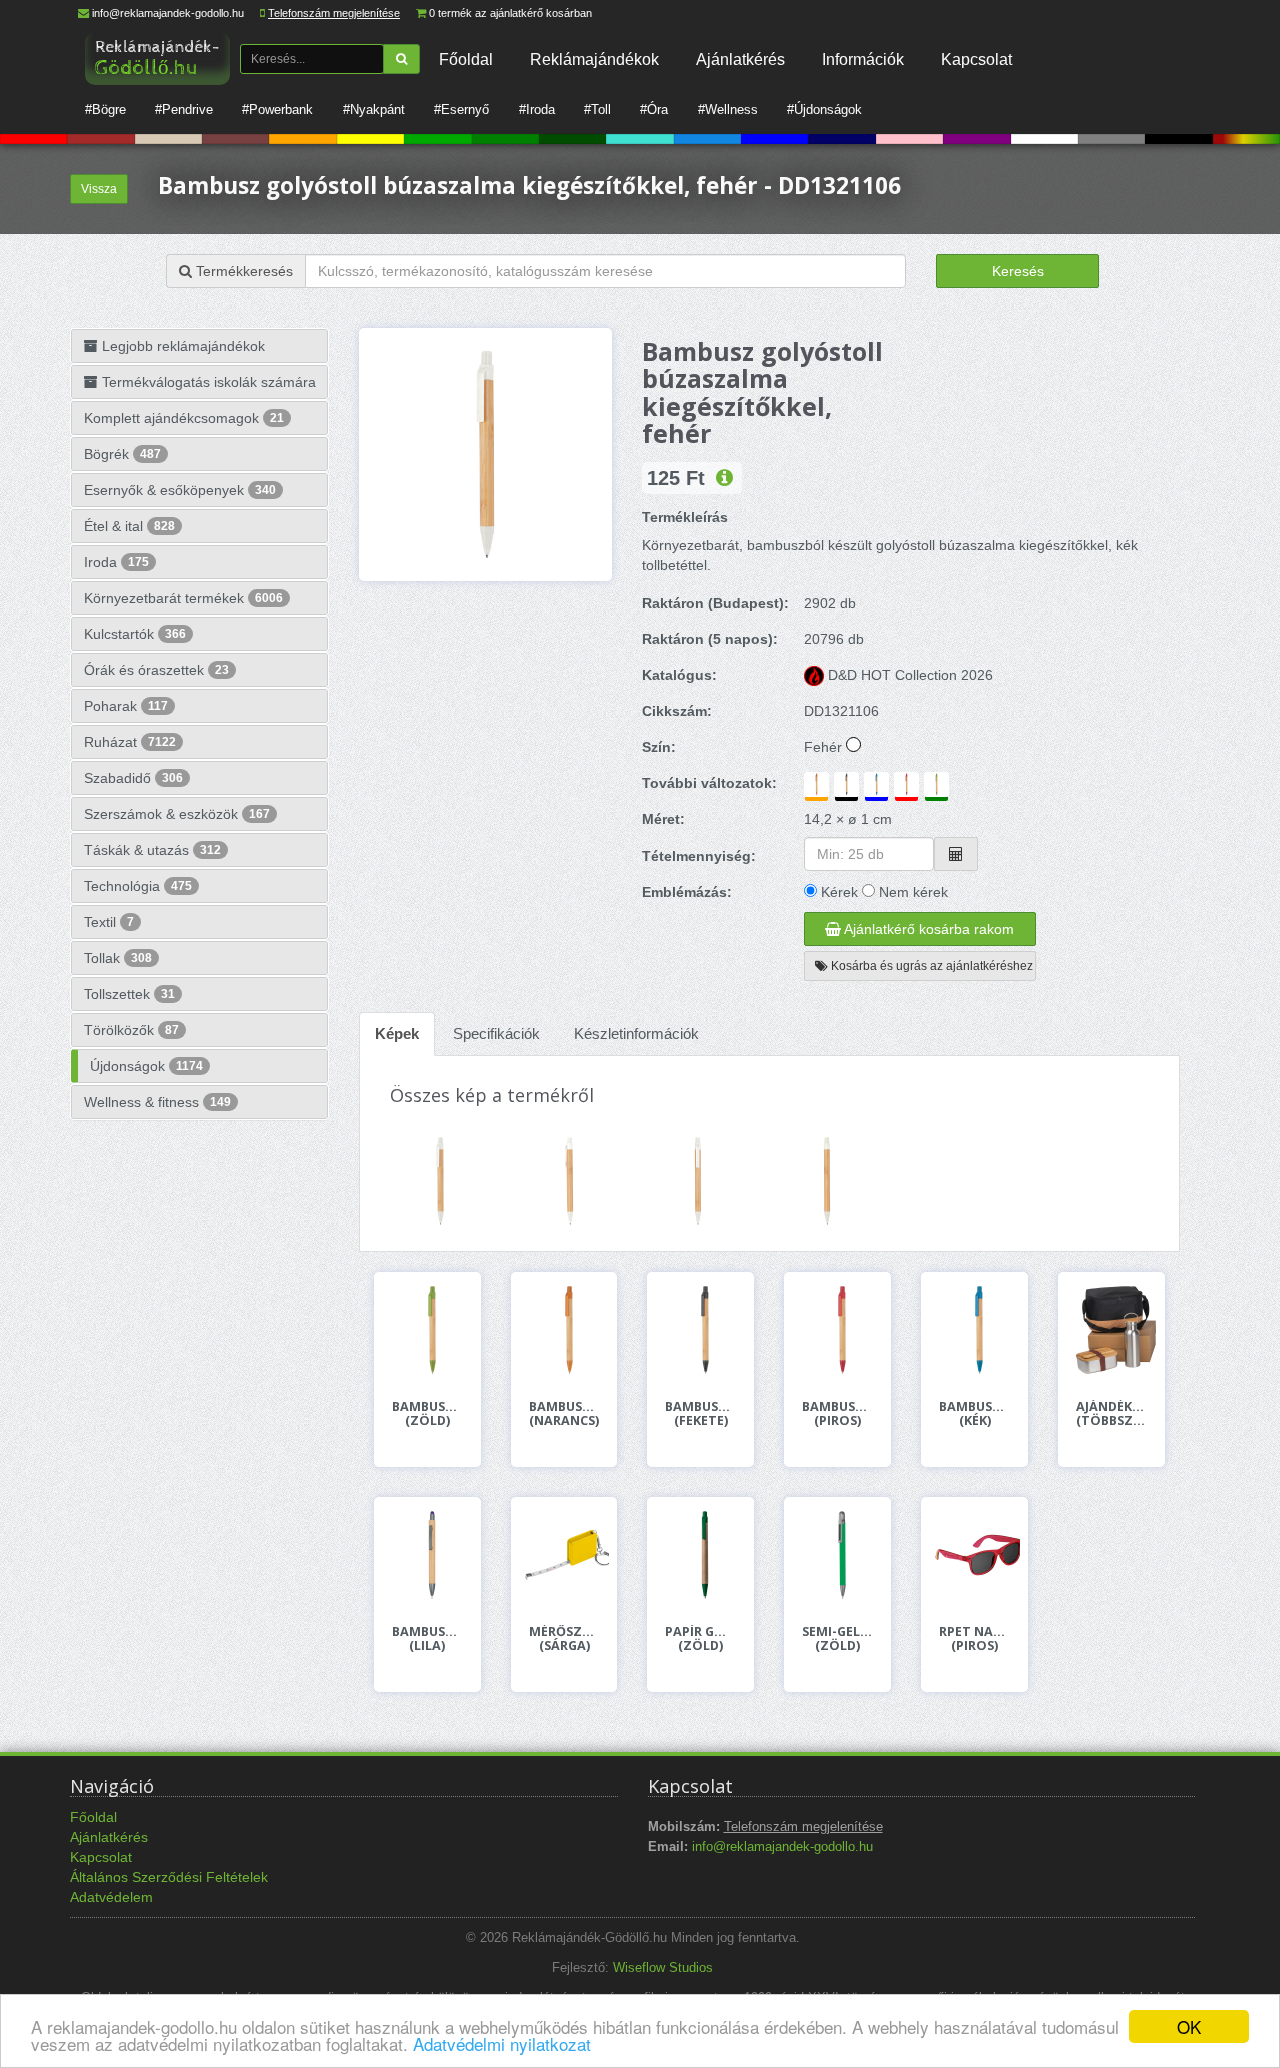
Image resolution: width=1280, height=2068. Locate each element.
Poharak (126, 706)
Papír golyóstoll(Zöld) (700, 1639)
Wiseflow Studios (663, 1968)
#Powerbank (277, 109)
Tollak (118, 958)
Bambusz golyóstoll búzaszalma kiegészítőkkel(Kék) (974, 1414)
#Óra (654, 109)
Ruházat (130, 742)
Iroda (116, 562)
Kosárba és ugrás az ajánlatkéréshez (930, 966)
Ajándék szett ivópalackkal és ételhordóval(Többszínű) (1111, 1414)
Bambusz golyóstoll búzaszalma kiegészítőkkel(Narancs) (564, 1414)
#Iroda (537, 109)
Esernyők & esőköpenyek (180, 490)
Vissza (99, 189)
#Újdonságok (824, 109)
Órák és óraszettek (156, 670)
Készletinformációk (636, 1033)
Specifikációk (496, 1033)
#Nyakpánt (374, 109)
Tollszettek (129, 994)
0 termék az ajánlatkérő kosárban (510, 13)
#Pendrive (184, 109)
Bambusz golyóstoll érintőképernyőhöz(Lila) (427, 1639)
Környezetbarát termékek (183, 598)
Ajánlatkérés (740, 59)
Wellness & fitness (157, 1102)
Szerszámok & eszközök (177, 814)
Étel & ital (129, 526)
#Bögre (105, 109)
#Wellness (728, 109)
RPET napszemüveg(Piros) (974, 1639)
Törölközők (131, 1030)
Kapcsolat (976, 59)
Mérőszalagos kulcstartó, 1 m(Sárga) (564, 1639)
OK (1189, 2026)
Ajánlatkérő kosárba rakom (927, 929)
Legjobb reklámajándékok (181, 346)
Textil (109, 922)
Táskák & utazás (152, 850)
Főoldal (466, 59)
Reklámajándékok (594, 59)
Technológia (138, 886)
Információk (863, 59)
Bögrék (122, 454)
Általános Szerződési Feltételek (169, 1877)
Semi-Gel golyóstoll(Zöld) (837, 1639)
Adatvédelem (111, 1897)
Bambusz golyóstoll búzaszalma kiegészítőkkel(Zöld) (427, 1414)
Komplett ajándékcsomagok (184, 418)
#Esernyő (461, 109)
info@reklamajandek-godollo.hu (168, 13)
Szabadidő (133, 778)
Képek (397, 1033)
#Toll (597, 109)
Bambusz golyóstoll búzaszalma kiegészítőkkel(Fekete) (700, 1414)
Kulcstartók (135, 634)
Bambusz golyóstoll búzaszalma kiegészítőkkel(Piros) (837, 1414)
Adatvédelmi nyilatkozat (502, 2043)
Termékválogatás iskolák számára (207, 382)
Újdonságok (146, 1066)
